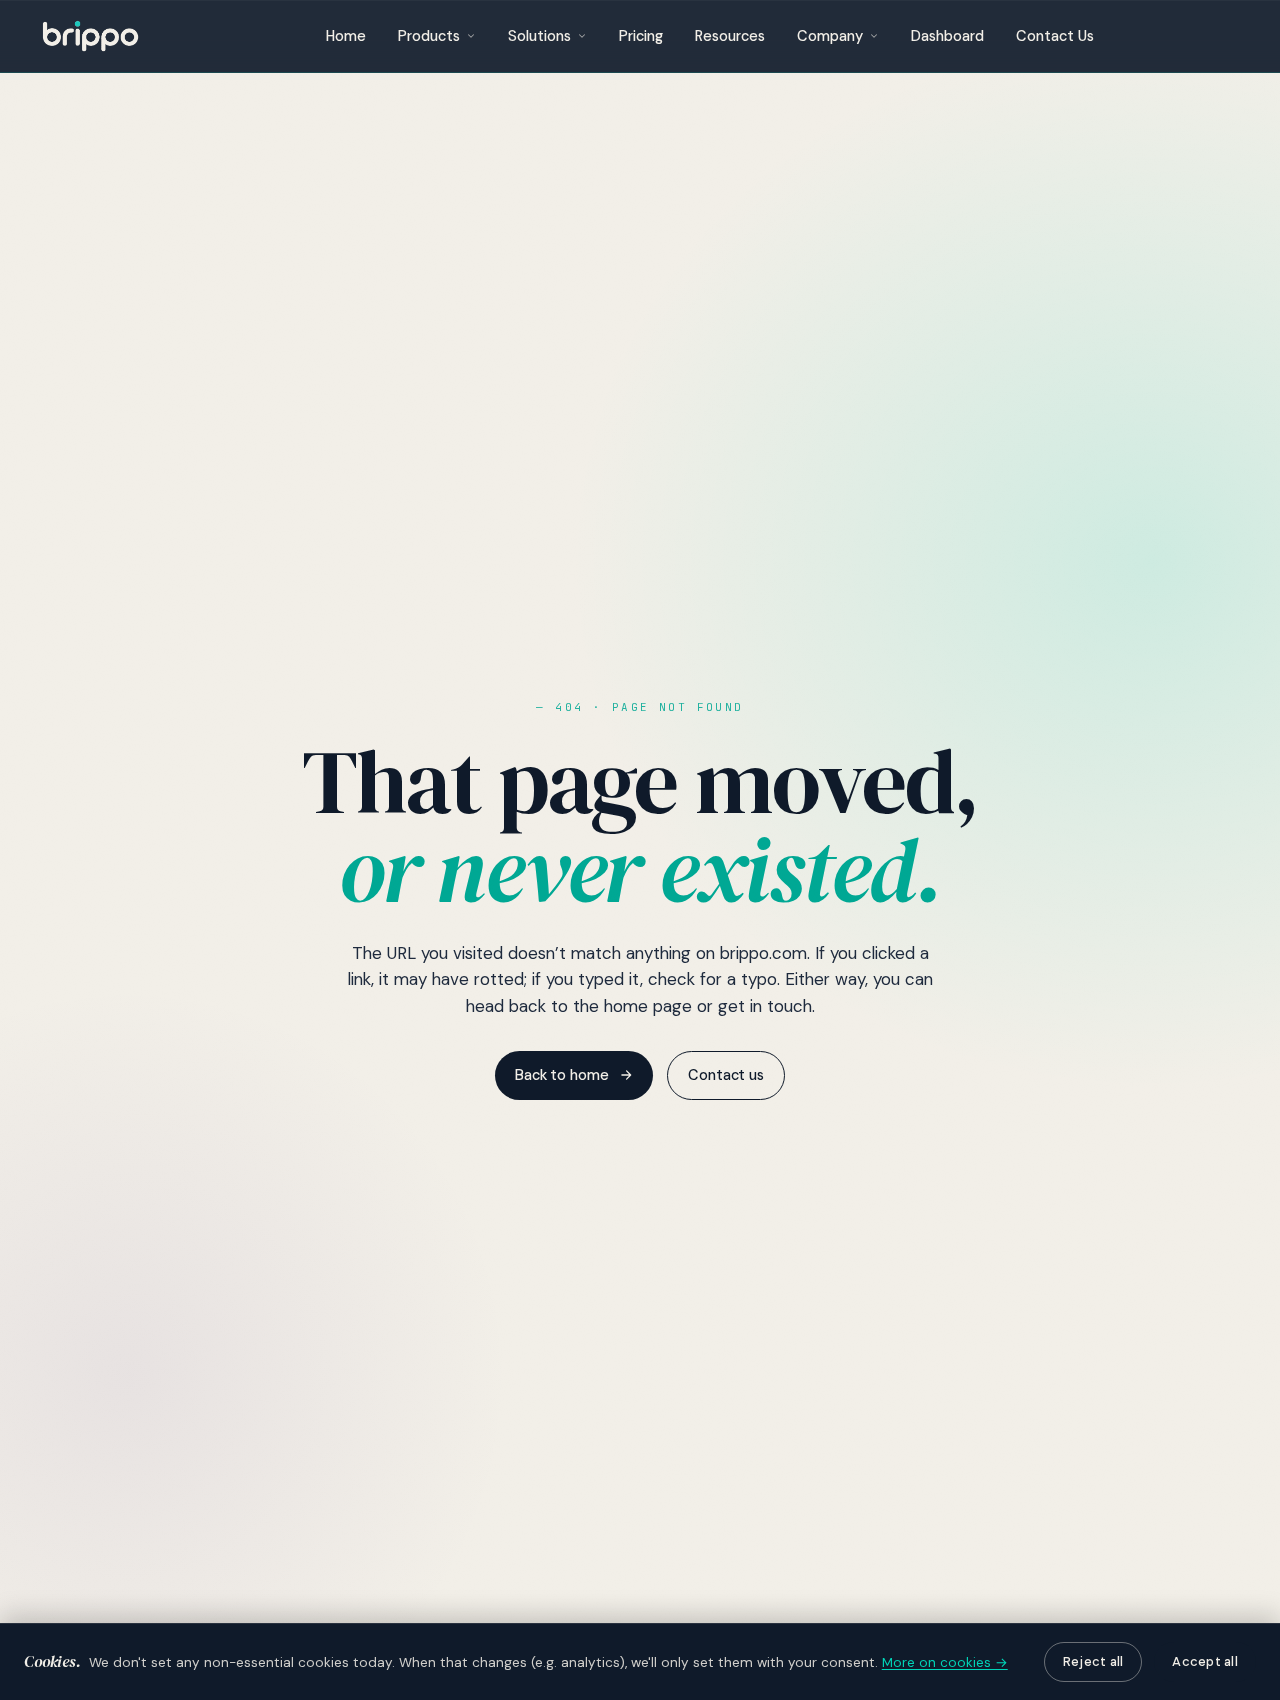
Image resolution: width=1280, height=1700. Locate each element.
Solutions (539, 36)
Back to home (562, 1075)
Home (346, 36)
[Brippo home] (90, 36)
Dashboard (947, 36)
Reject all (1093, 1661)
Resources (730, 36)
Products (429, 36)
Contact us (726, 1075)
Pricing (641, 36)
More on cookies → (945, 1662)
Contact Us (1055, 36)
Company (830, 36)
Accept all (1205, 1661)
